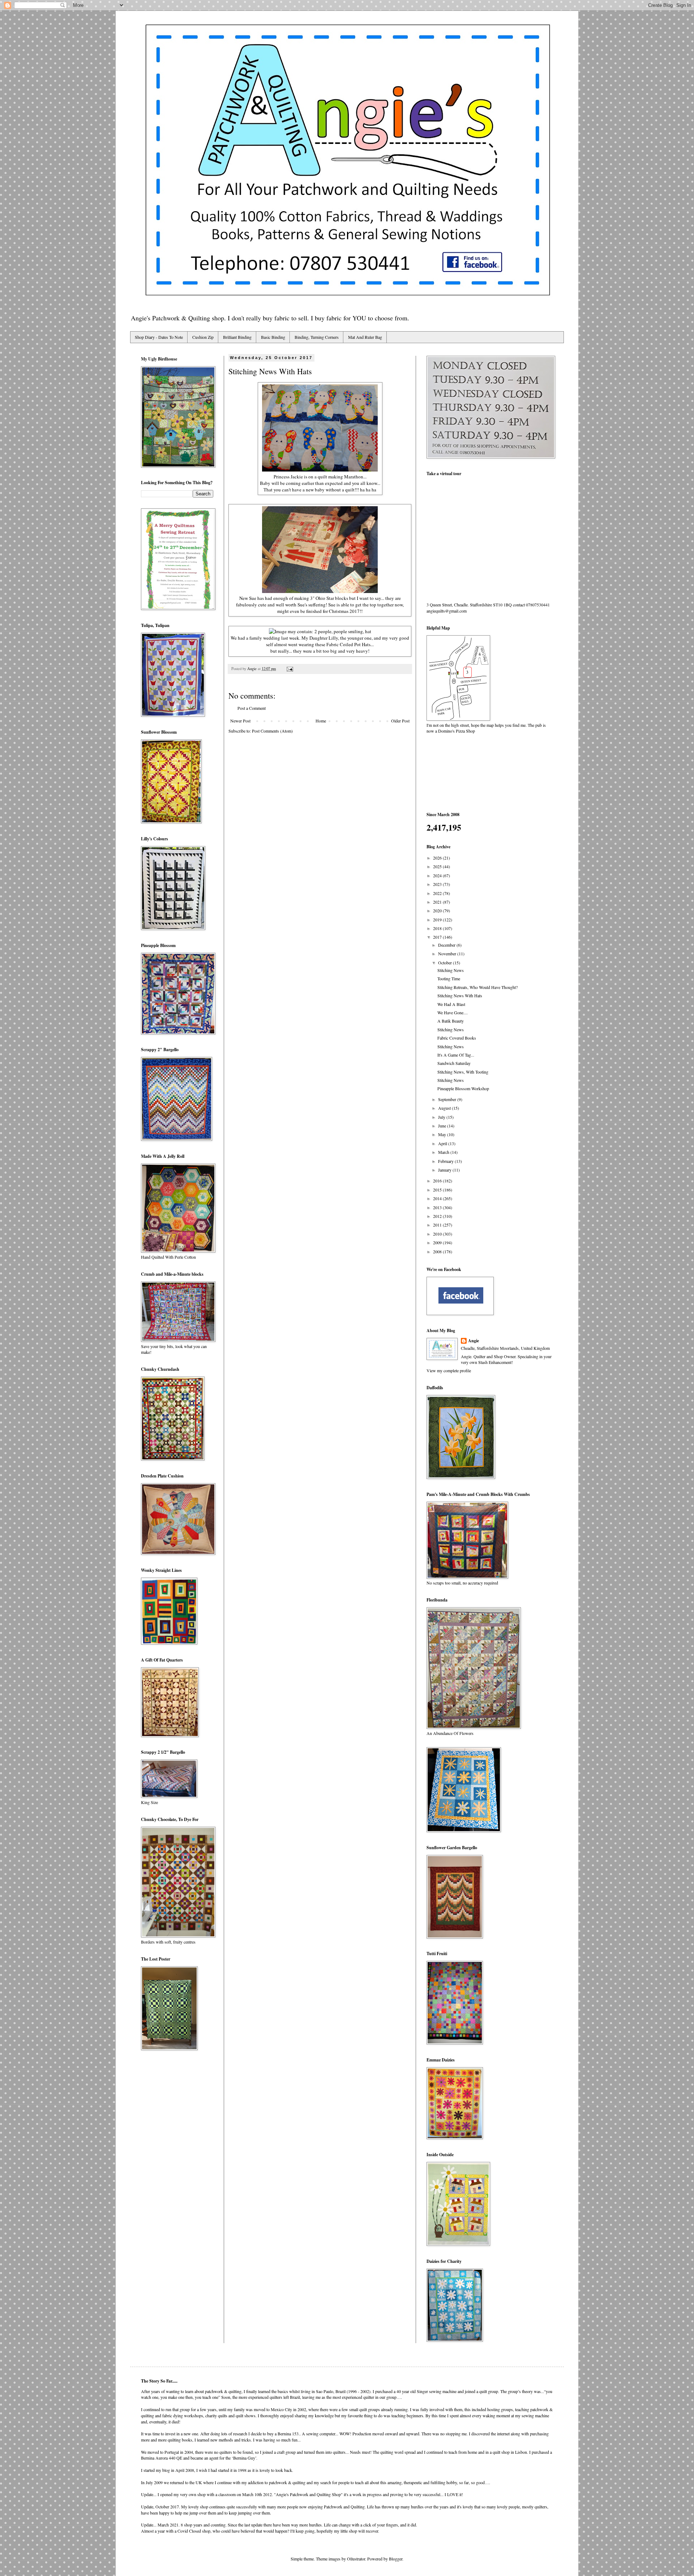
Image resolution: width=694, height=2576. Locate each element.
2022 (438, 893)
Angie (474, 1341)
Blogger (396, 2559)
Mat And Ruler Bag (365, 337)
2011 (438, 1225)
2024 (438, 875)
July (442, 1117)
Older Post (400, 721)
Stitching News (451, 970)
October (445, 963)
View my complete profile (449, 1370)
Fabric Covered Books (457, 1038)
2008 (438, 1251)
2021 (438, 902)
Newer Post (240, 721)
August (445, 1108)
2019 (438, 920)
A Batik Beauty (451, 1021)
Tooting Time (449, 978)
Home (321, 721)
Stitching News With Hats (460, 995)
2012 (438, 1216)
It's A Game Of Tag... (456, 1055)
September (448, 1099)
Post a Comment (252, 708)
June (443, 1126)
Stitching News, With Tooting (463, 1072)
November (448, 954)
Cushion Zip (203, 337)
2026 (438, 858)
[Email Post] (290, 669)
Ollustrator (356, 2559)
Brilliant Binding (237, 337)
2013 (438, 1207)
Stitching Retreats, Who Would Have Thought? (477, 987)
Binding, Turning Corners (317, 337)
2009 (438, 1242)
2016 (438, 1181)
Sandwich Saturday (454, 1063)
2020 (438, 910)
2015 (438, 1190)
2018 (438, 928)
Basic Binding (273, 337)
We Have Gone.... (453, 1012)
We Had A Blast (451, 1004)
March (444, 1152)
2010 (438, 1234)
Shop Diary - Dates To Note (159, 337)
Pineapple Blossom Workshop (463, 1088)
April (443, 1143)
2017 (438, 937)
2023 (438, 884)
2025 (438, 866)
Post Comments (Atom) (272, 731)
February (446, 1161)
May (443, 1134)
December (447, 945)
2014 (438, 1198)
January (445, 1170)
